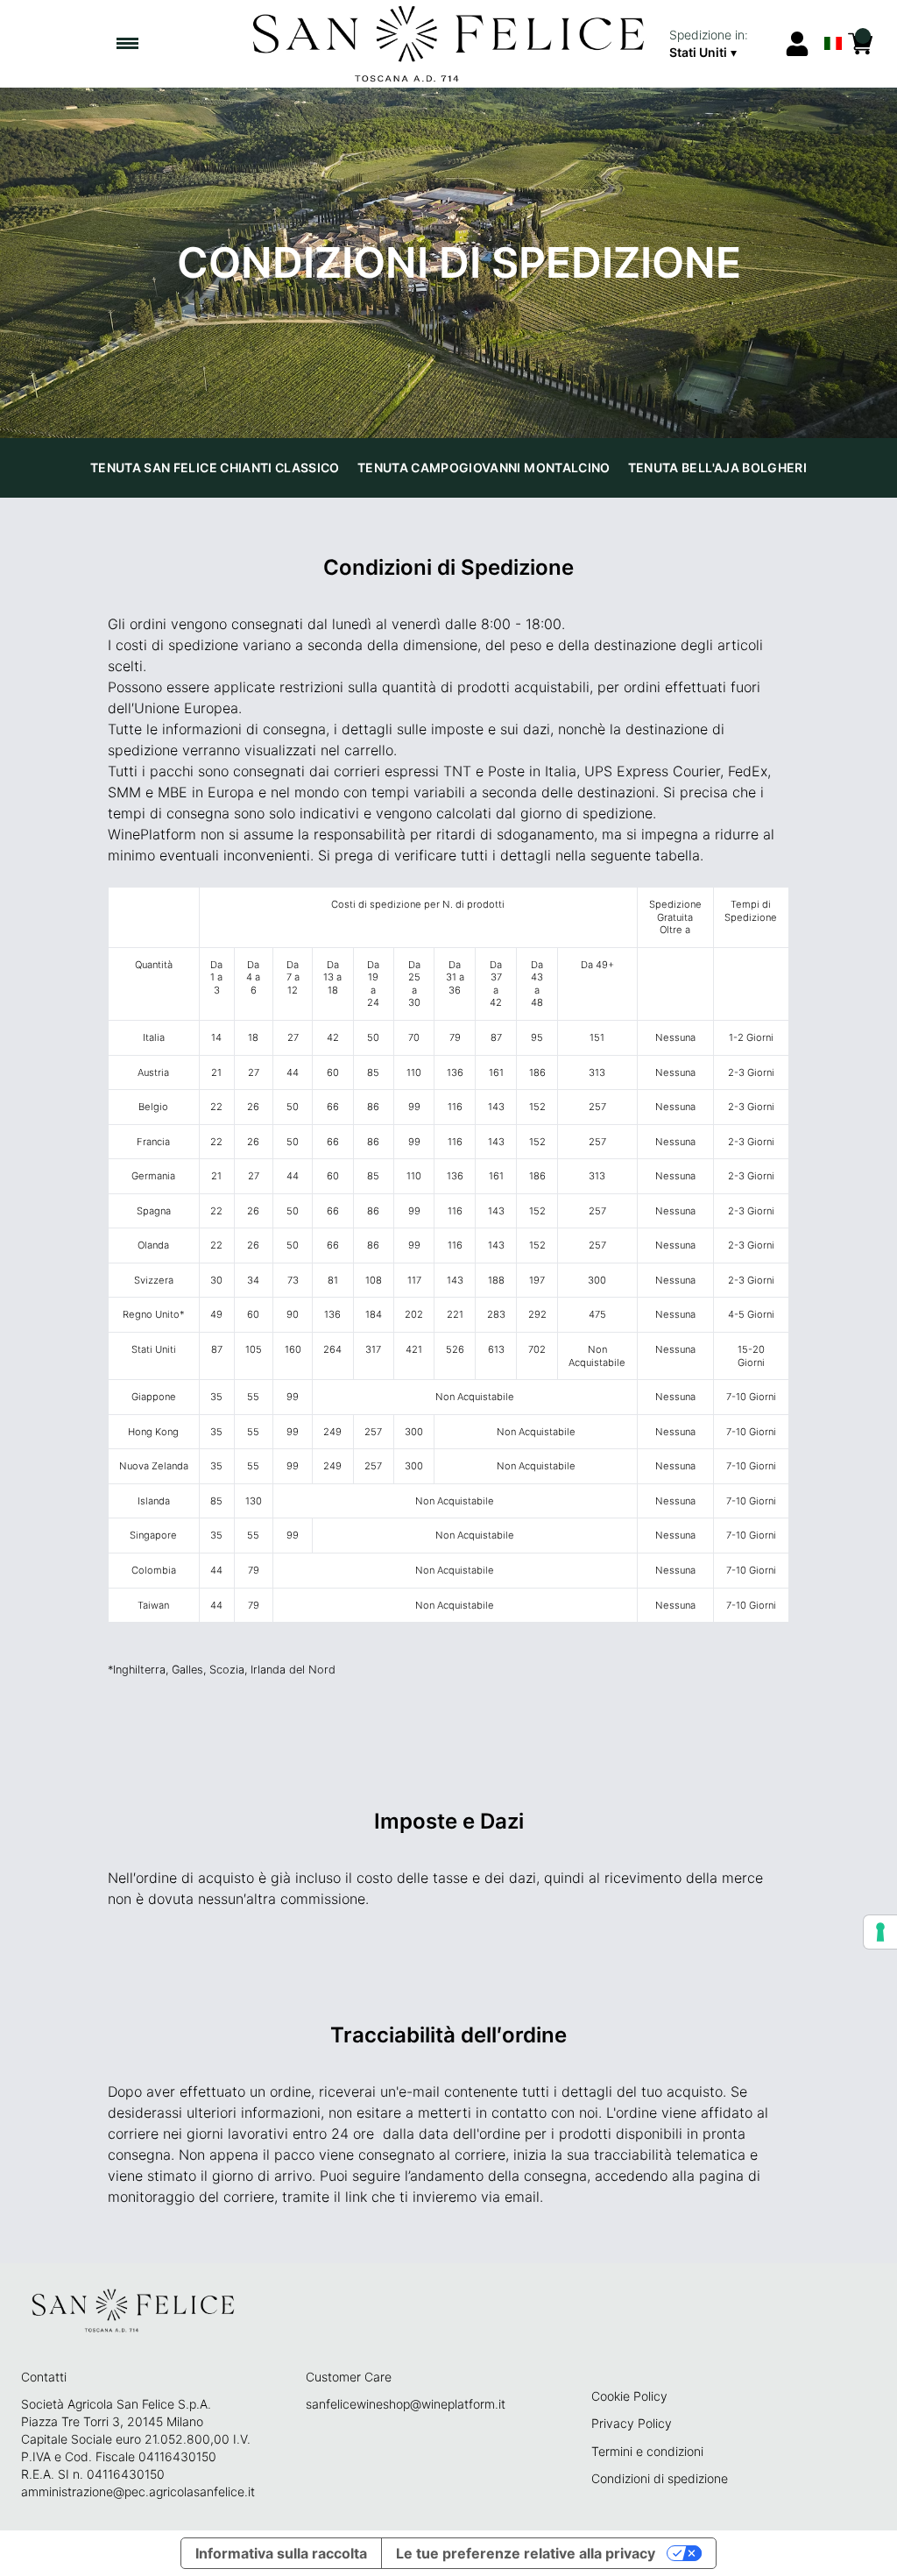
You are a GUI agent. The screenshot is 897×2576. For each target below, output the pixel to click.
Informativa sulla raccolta (281, 2553)
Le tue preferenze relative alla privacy (526, 2553)
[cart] (860, 44)
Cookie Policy (629, 2396)
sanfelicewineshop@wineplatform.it (406, 2404)
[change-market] (720, 44)
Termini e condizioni (647, 2451)
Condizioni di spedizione (660, 2478)
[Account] (797, 44)
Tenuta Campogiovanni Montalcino (484, 467)
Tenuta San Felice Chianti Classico (215, 467)
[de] (833, 21)
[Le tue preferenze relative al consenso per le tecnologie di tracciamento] (880, 1932)
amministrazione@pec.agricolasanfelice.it (138, 2491)
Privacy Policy (632, 2423)
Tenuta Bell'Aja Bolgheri (717, 467)
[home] (449, 44)
